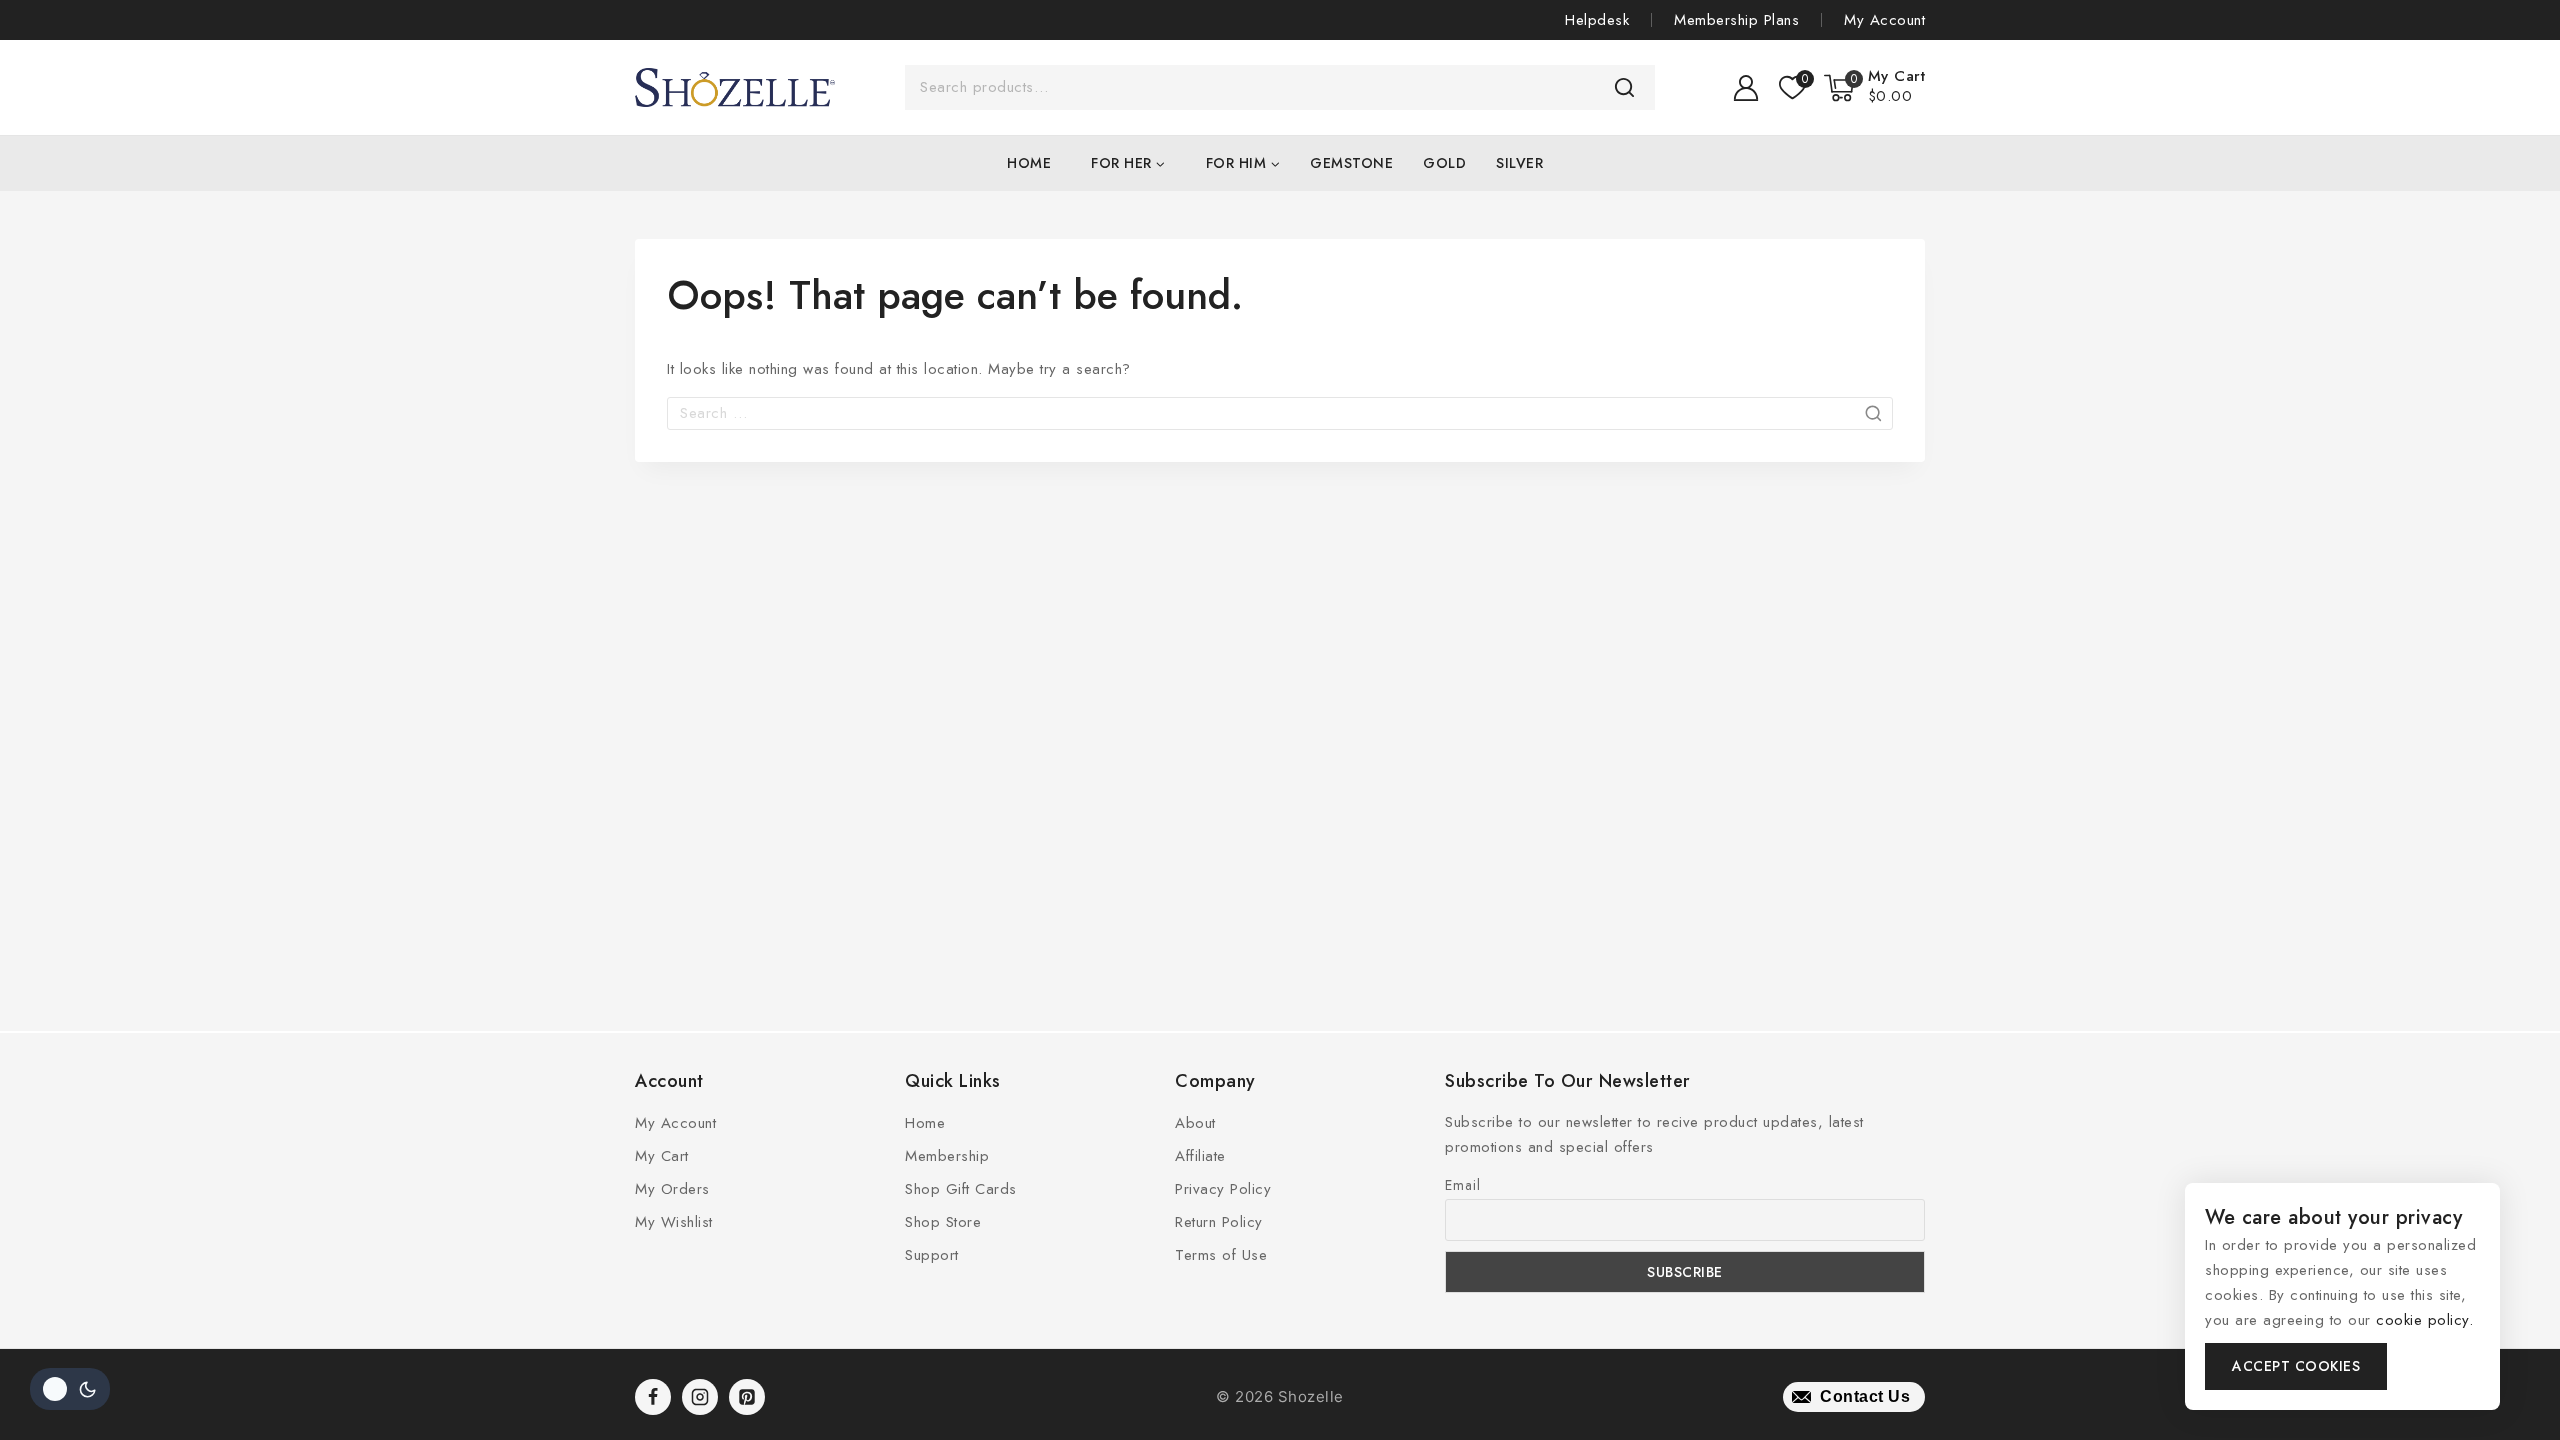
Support (932, 1255)
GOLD (1444, 163)
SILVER (1519, 163)
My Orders (672, 1189)
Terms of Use (1221, 1255)
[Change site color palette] (70, 1389)
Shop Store (943, 1222)
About (1195, 1123)
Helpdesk (1597, 20)
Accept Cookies (2296, 1366)
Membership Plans (1736, 20)
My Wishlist (674, 1222)
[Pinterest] (747, 1397)
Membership (947, 1156)
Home (1029, 163)
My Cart (662, 1156)
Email (1463, 1185)
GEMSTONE (1351, 163)
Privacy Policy (1223, 1189)
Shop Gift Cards (961, 1189)
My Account (1884, 20)
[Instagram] (700, 1397)
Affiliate (1200, 1156)
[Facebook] (653, 1397)
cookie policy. (2424, 1320)
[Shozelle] (735, 87)
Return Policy (1219, 1222)
